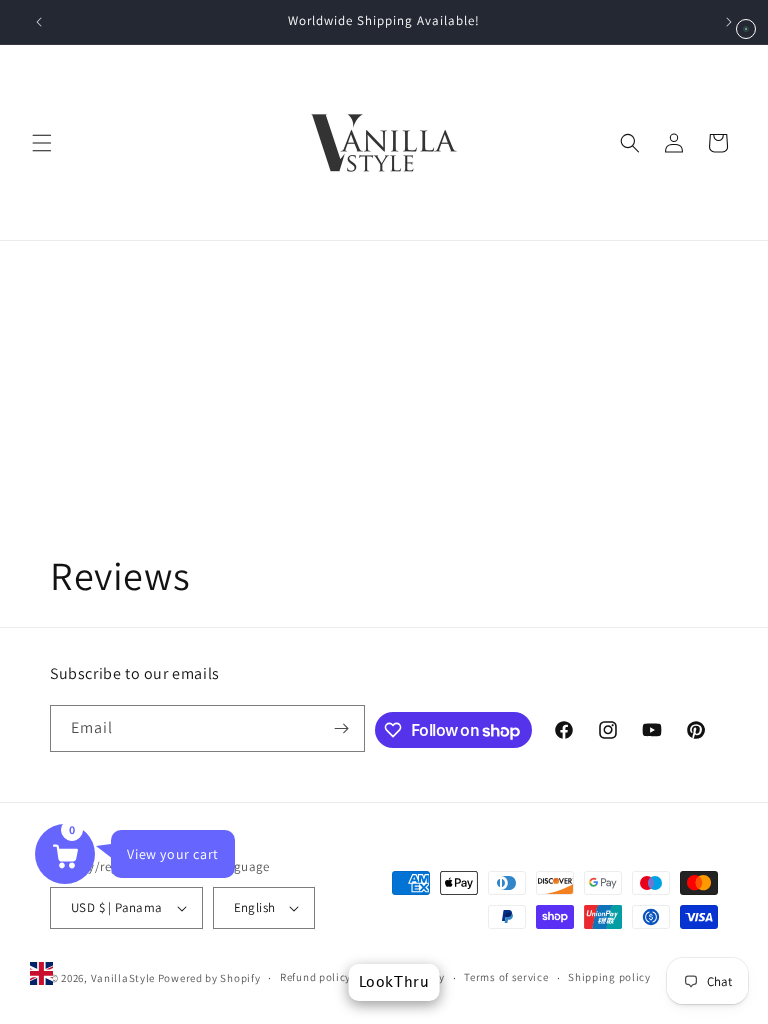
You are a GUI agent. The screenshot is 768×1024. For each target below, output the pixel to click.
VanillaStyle (123, 978)
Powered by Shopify (209, 978)
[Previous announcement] (39, 22)
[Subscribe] (342, 728)
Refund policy (315, 977)
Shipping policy (609, 977)
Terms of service (506, 977)
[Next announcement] (729, 22)
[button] (42, 143)
